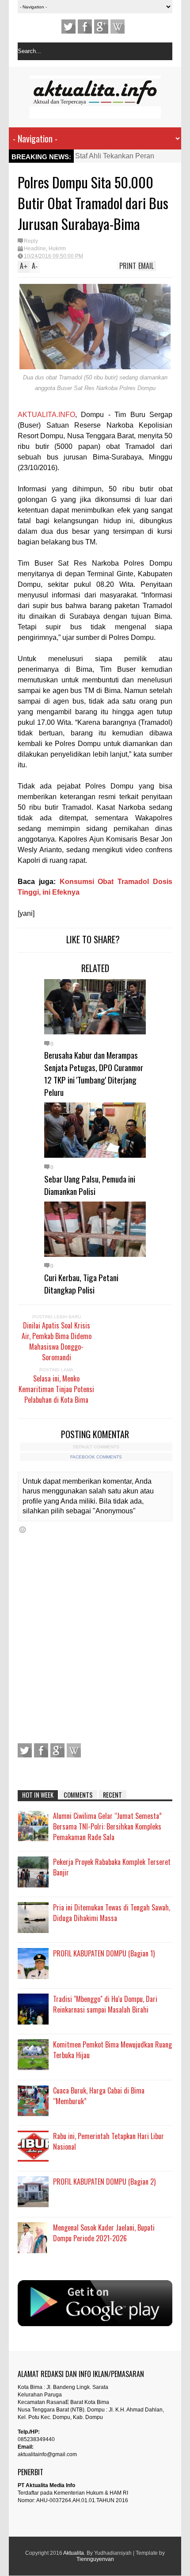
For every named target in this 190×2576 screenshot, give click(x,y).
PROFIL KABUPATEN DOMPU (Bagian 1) (104, 1953)
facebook (85, 27)
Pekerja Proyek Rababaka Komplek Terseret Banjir (112, 1867)
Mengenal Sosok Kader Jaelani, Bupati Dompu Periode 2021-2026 (104, 2233)
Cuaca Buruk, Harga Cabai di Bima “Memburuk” (99, 2096)
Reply (31, 241)
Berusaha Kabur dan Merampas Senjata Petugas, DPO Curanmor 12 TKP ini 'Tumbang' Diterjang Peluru (94, 1073)
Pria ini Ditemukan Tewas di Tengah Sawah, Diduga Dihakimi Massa (112, 1913)
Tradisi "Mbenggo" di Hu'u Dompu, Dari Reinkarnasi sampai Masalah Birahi (105, 2004)
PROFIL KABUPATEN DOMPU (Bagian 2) (104, 2182)
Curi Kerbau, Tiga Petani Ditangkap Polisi (81, 1283)
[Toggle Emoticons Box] (23, 1529)
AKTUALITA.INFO (46, 415)
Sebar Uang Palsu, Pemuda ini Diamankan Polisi (90, 1185)
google (101, 27)
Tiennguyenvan (95, 2559)
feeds (118, 27)
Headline (35, 249)
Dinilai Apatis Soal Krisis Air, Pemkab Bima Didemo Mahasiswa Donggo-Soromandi (57, 1341)
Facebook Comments (96, 1457)
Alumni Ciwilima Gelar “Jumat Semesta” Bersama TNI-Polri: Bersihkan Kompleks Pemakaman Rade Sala (107, 1826)
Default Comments (96, 1447)
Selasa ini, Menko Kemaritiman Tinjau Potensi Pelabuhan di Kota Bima (56, 1389)
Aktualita (74, 2553)
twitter (68, 27)
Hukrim (57, 249)
